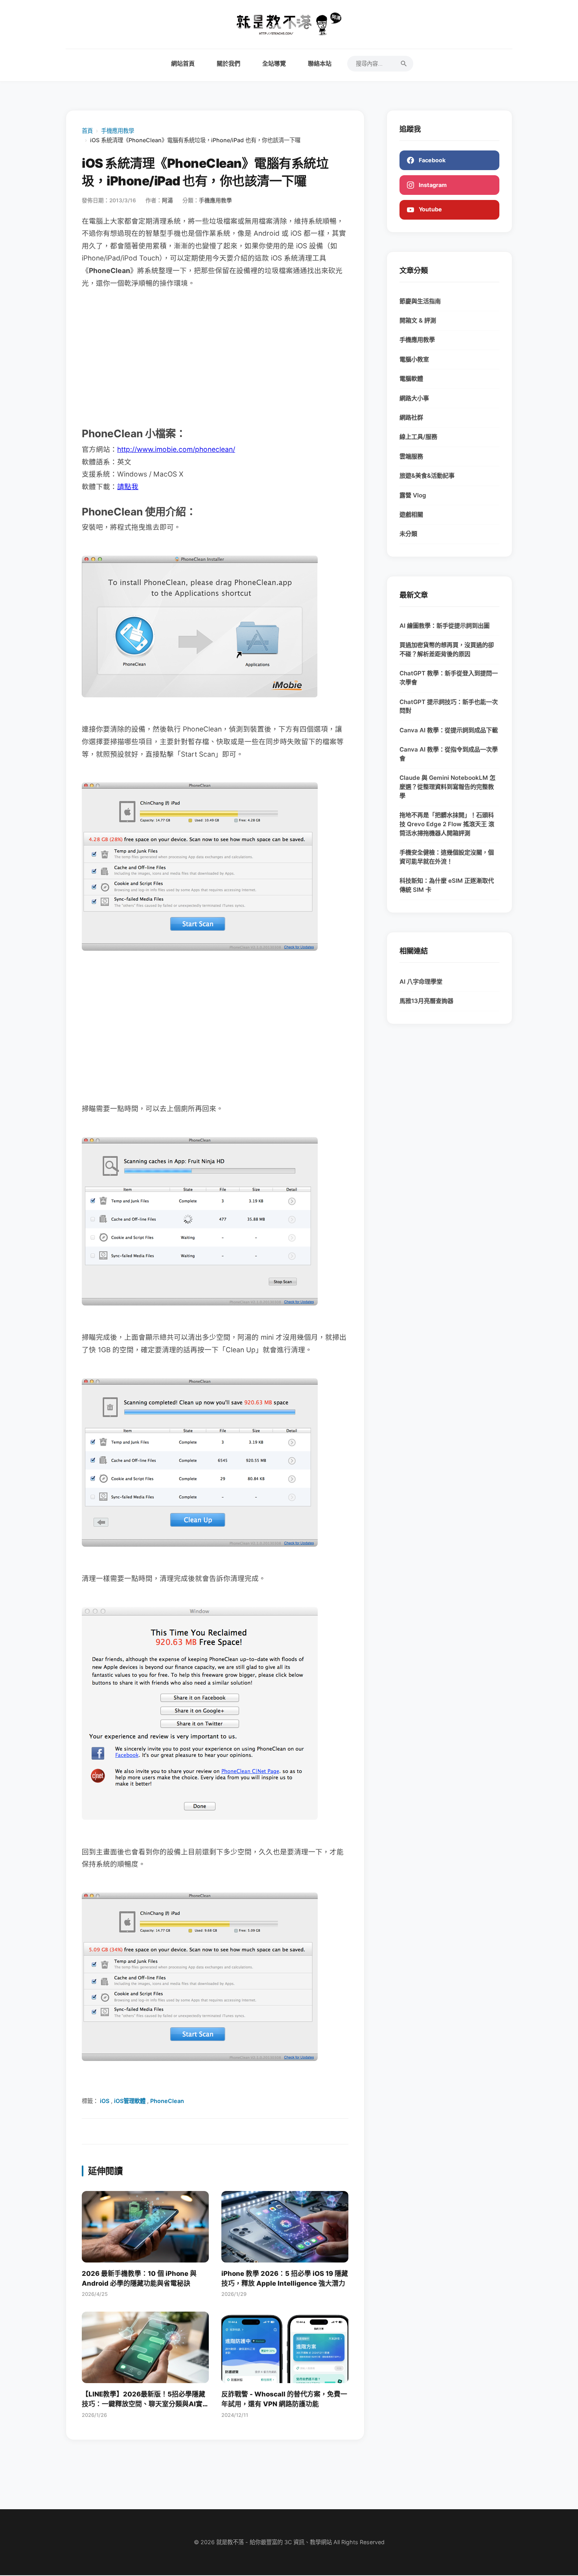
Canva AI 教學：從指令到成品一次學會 (449, 754)
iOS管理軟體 (130, 2101)
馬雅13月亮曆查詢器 (426, 1001)
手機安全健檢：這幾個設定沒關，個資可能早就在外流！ (447, 857)
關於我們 (228, 63)
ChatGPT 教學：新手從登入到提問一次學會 (449, 678)
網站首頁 (183, 63)
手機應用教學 (118, 131)
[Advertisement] (215, 357)
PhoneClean (167, 2101)
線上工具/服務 (418, 437)
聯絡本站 (320, 63)
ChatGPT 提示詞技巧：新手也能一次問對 (449, 706)
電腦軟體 (411, 379)
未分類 (408, 534)
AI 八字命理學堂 (421, 982)
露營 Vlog (413, 495)
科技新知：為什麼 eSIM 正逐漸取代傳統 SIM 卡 (447, 885)
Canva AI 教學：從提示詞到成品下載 (449, 730)
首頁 (87, 131)
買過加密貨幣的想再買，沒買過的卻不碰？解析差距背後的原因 (447, 649)
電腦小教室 (414, 359)
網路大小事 (414, 398)
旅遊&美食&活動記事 (427, 476)
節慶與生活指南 (420, 301)
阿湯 (168, 200)
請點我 (128, 487)
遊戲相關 (411, 514)
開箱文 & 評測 (418, 320)
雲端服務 (411, 456)
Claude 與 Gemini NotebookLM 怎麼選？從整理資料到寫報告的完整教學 (447, 787)
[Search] (404, 64)
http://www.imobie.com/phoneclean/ (176, 449)
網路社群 (411, 417)
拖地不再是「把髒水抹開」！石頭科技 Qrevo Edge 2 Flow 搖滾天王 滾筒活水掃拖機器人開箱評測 (447, 824)
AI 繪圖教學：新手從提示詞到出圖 (445, 626)
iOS (105, 2101)
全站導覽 (274, 63)
